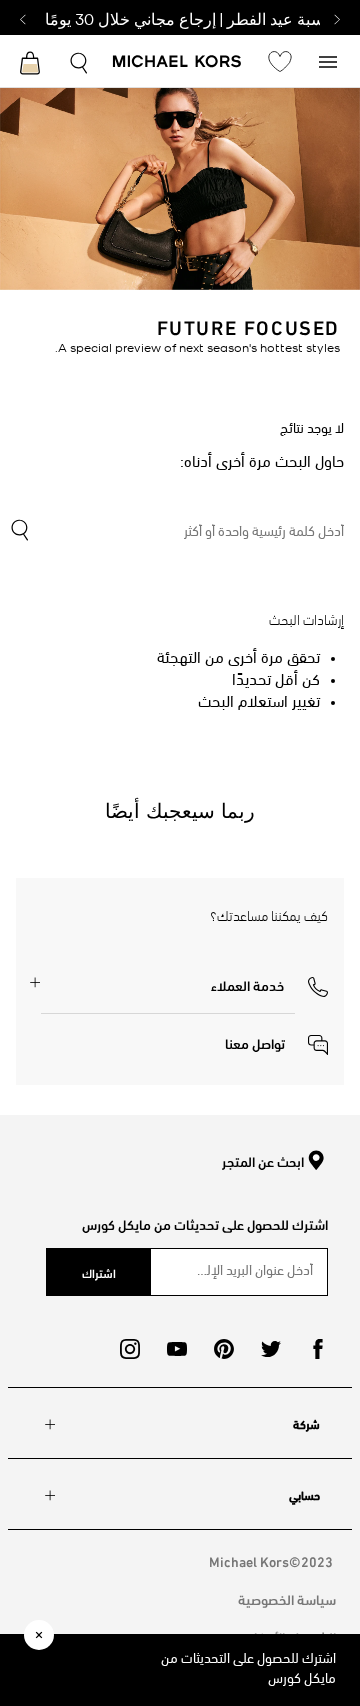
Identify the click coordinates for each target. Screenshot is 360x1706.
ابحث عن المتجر (263, 1162)
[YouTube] (177, 1349)
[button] (269, 984)
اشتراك (99, 1272)
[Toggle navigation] (328, 60)
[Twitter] (271, 1349)
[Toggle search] (80, 60)
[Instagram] (130, 1349)
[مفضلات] (280, 61)
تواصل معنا (256, 1042)
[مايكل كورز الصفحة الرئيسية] (177, 63)
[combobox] (176, 533)
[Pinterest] (224, 1349)
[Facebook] (318, 1349)
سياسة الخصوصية (287, 1598)
